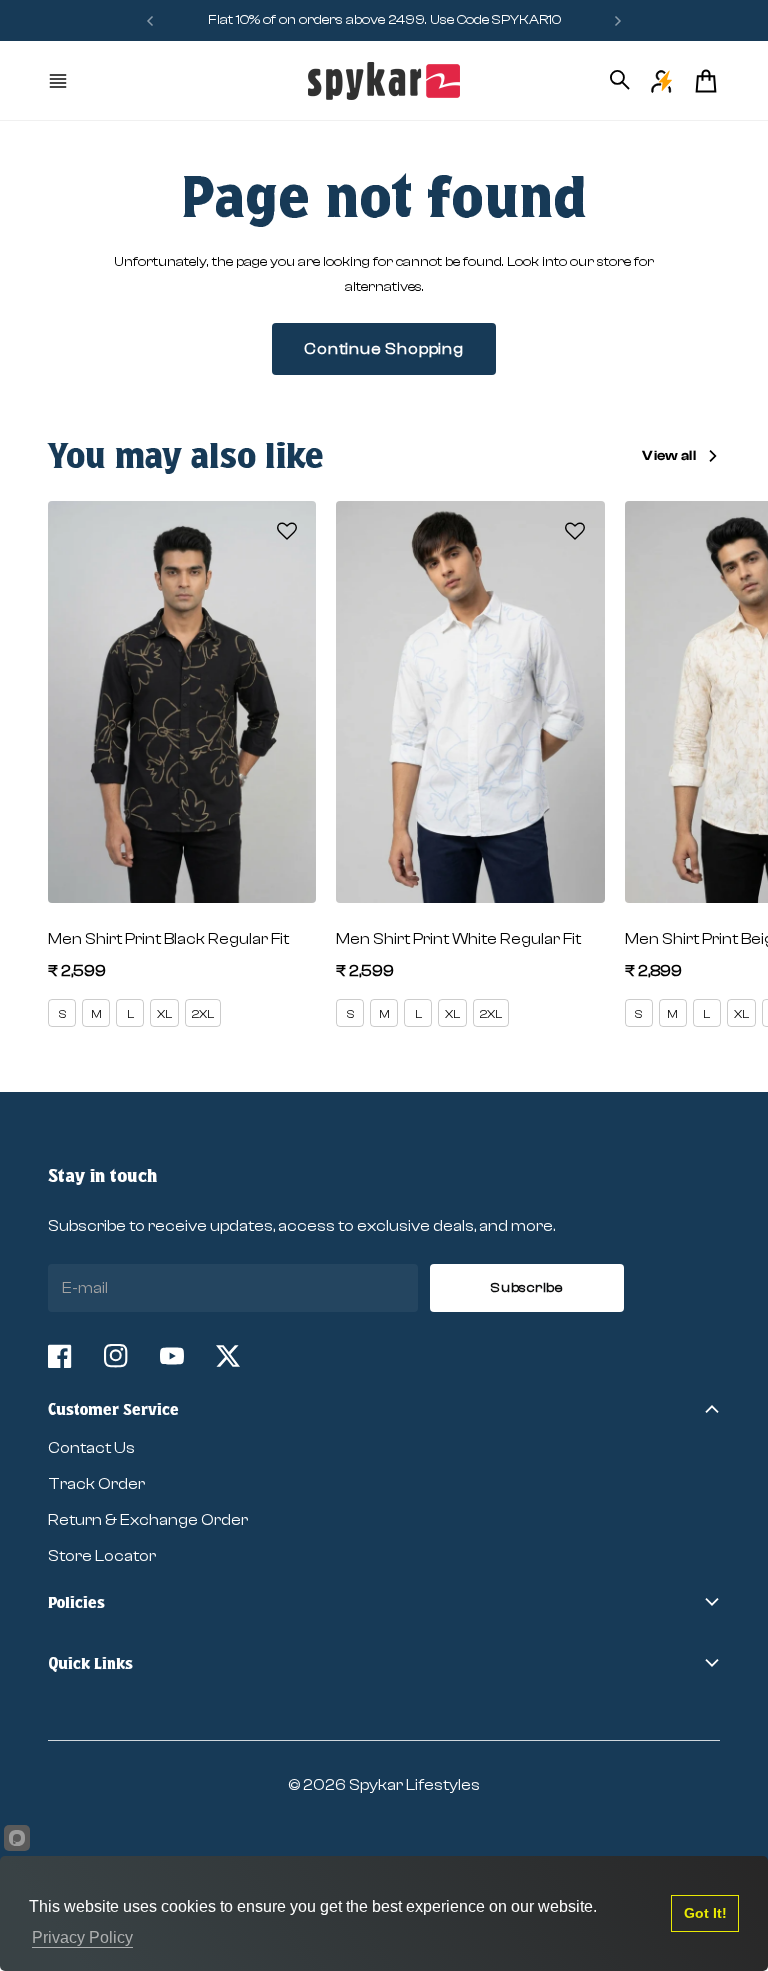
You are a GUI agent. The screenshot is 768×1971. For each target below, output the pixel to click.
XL (164, 1014)
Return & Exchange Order (148, 1520)
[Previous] (150, 20)
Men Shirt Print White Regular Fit (458, 939)
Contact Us (91, 1448)
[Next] (618, 20)
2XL (203, 1014)
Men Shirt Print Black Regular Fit (168, 939)
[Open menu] (60, 81)
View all (669, 456)
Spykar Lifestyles (414, 1785)
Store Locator (102, 1556)
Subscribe (526, 1288)
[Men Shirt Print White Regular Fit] (470, 702)
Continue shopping (384, 349)
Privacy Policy (82, 1937)
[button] (287, 531)
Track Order (96, 1484)
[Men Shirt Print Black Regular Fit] (182, 702)
